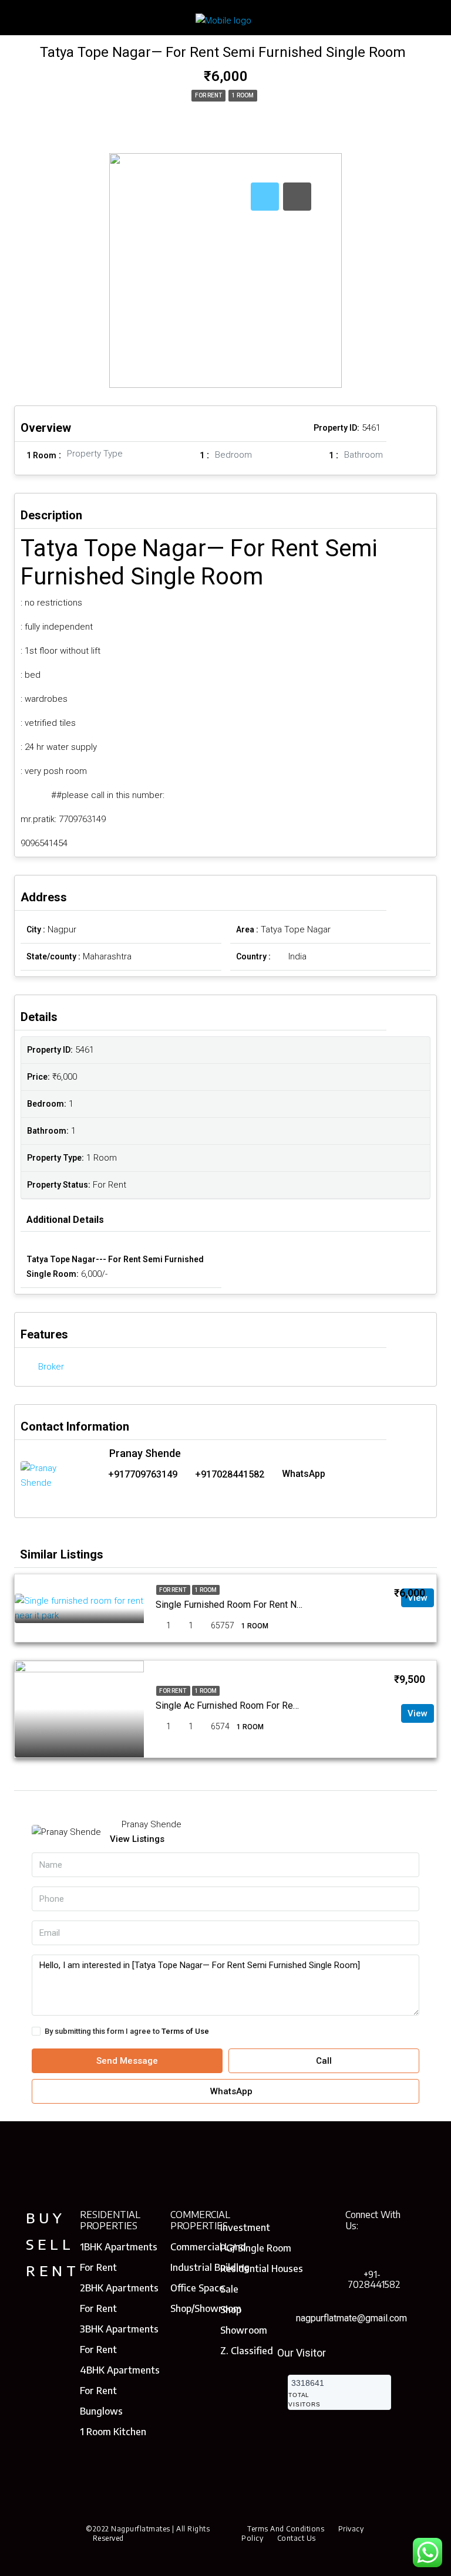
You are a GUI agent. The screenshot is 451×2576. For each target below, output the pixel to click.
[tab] (265, 197)
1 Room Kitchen (113, 2432)
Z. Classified (247, 2351)
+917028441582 (230, 1474)
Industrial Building (210, 2267)
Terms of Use (185, 2031)
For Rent (208, 95)
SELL (50, 2244)
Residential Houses (262, 2269)
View (418, 1713)
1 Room (243, 95)
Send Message (127, 2061)
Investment (245, 2227)
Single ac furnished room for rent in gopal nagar (259, 1705)
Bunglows (101, 2411)
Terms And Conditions (286, 2529)
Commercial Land (208, 2247)
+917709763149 (143, 1474)
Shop (231, 2310)
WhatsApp (304, 1474)
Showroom (244, 2330)
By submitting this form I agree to (127, 2031)
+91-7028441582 (374, 2279)
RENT (53, 2270)
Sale (229, 2289)
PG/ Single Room (256, 2248)
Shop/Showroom (206, 2308)
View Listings (137, 1839)
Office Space (197, 2288)
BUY (46, 2217)
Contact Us (297, 2538)
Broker (51, 1367)
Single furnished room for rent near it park (247, 1605)
